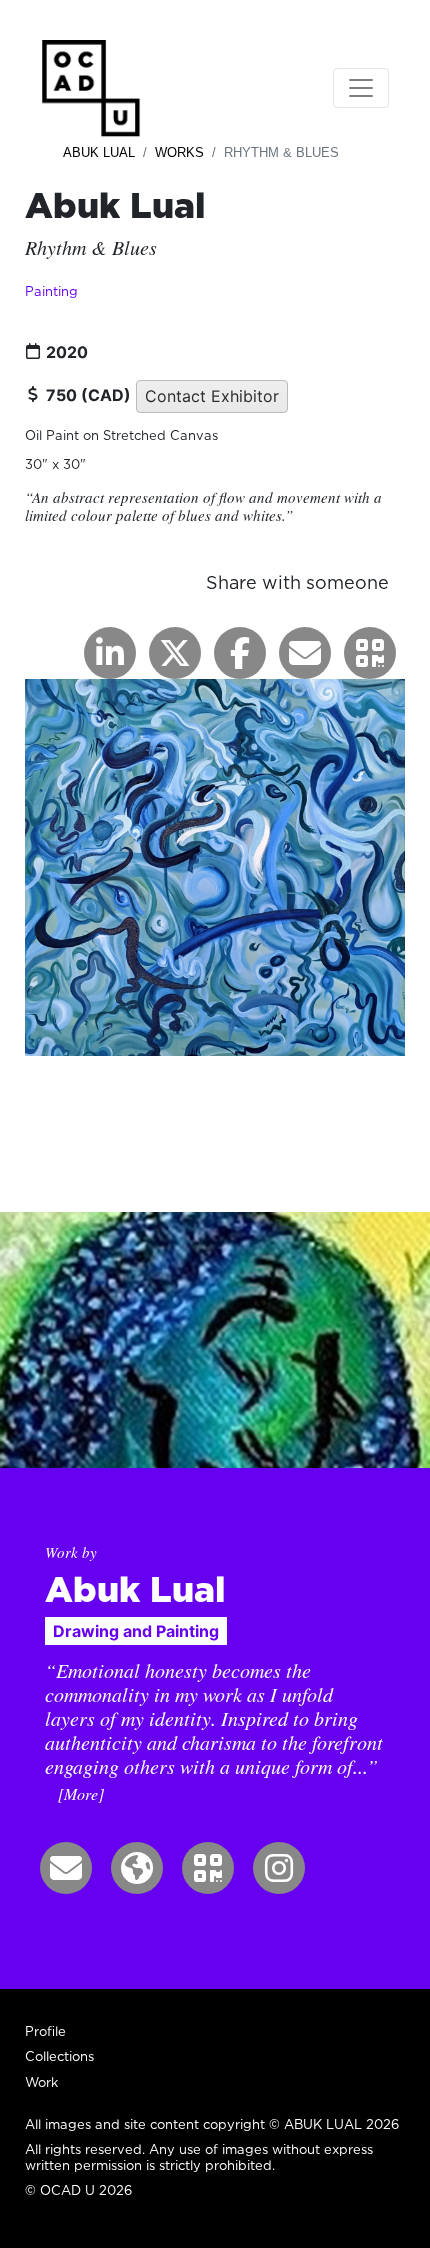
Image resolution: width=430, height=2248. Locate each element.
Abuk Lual (99, 152)
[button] (370, 653)
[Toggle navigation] (361, 88)
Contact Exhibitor (212, 396)
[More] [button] (81, 1793)
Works (179, 152)
